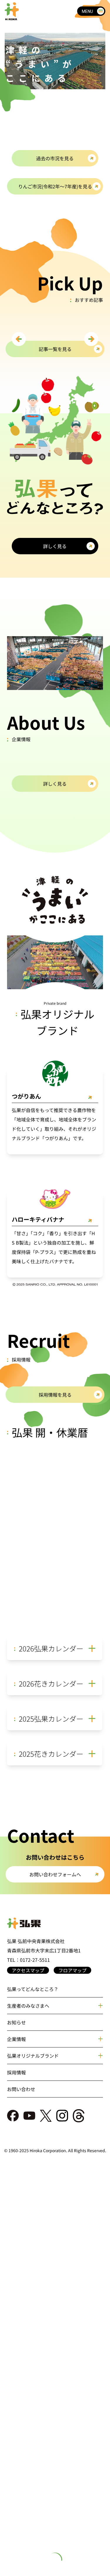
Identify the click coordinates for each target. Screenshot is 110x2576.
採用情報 (16, 2072)
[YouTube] (29, 2116)
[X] (46, 2116)
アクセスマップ (28, 1970)
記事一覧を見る (55, 349)
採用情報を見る (55, 1395)
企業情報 (16, 2039)
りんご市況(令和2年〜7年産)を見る (55, 186)
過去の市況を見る (55, 158)
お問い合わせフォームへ (55, 1874)
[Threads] (79, 2116)
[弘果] (55, 1923)
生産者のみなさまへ (28, 2006)
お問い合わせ (21, 2089)
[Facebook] (13, 2116)
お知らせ (16, 2022)
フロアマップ (72, 1970)
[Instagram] (62, 2116)
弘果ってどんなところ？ (33, 1989)
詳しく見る (55, 784)
